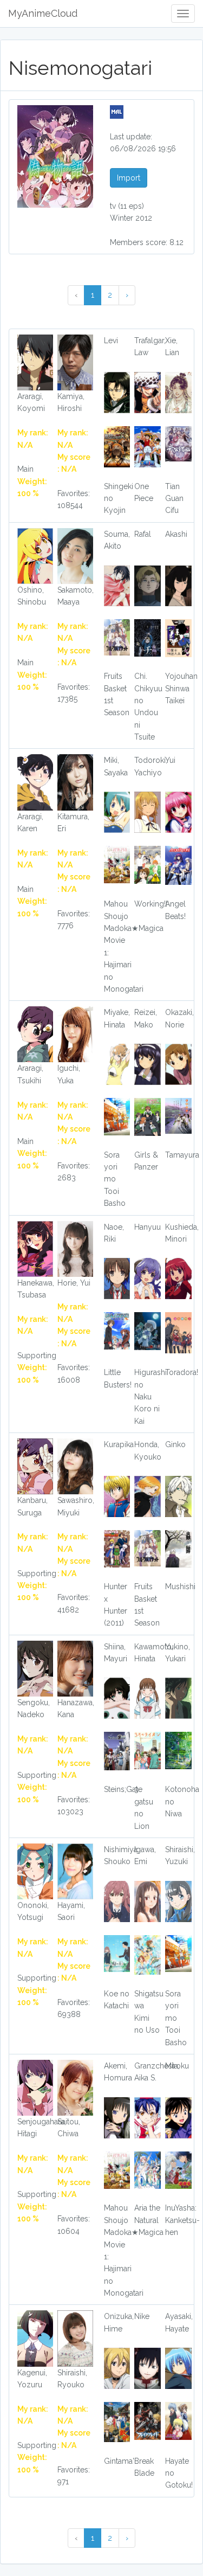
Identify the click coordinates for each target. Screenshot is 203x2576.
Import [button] (129, 178)
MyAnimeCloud (43, 13)
